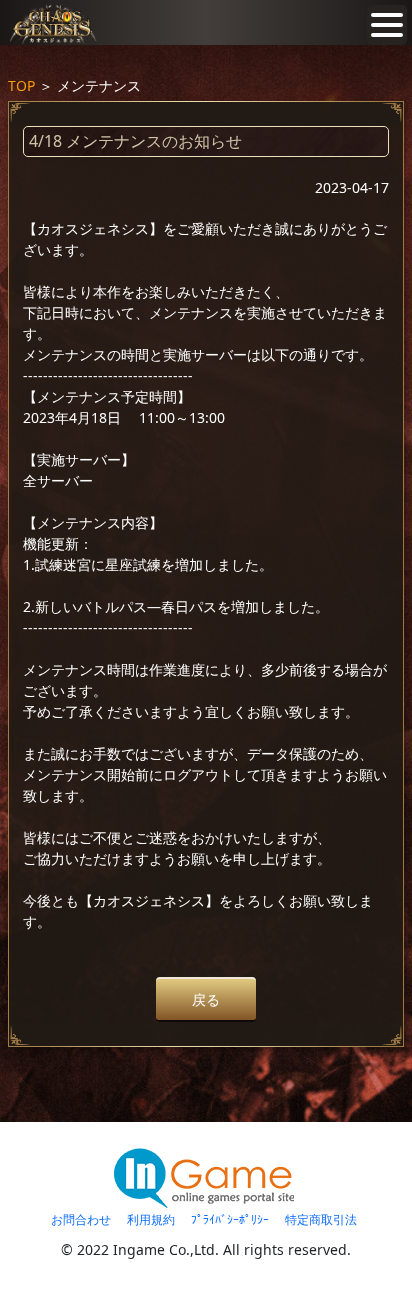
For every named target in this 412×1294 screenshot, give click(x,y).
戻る (206, 999)
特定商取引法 (321, 1219)
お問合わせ (81, 1219)
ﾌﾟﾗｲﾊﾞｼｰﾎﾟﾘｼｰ (230, 1219)
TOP (21, 85)
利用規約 (151, 1219)
